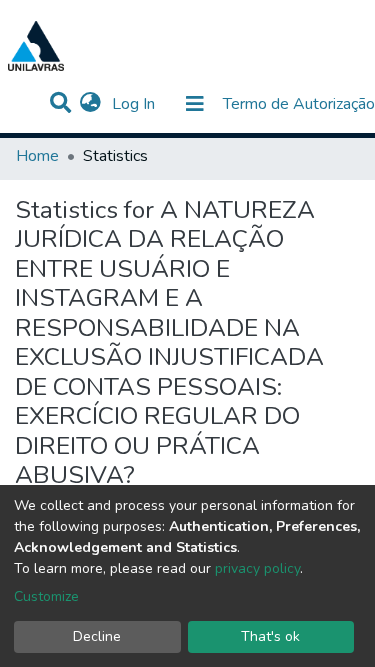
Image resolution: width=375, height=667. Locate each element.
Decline (97, 636)
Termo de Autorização (299, 104)
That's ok (270, 636)
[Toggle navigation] (195, 104)
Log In (135, 104)
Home (37, 156)
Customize (46, 596)
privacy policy (257, 568)
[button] (90, 104)
